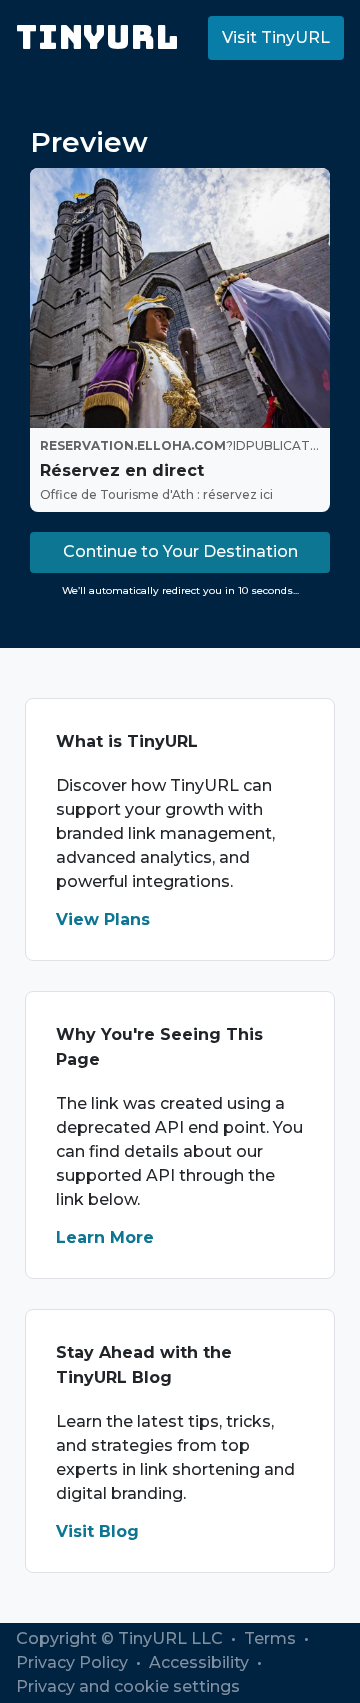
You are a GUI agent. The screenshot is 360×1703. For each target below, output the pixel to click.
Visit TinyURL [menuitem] (276, 37)
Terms (272, 1638)
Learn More (105, 1237)
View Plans (103, 919)
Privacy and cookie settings (128, 1686)
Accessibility (201, 1662)
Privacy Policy (74, 1662)
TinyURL (97, 37)
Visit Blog (97, 1531)
